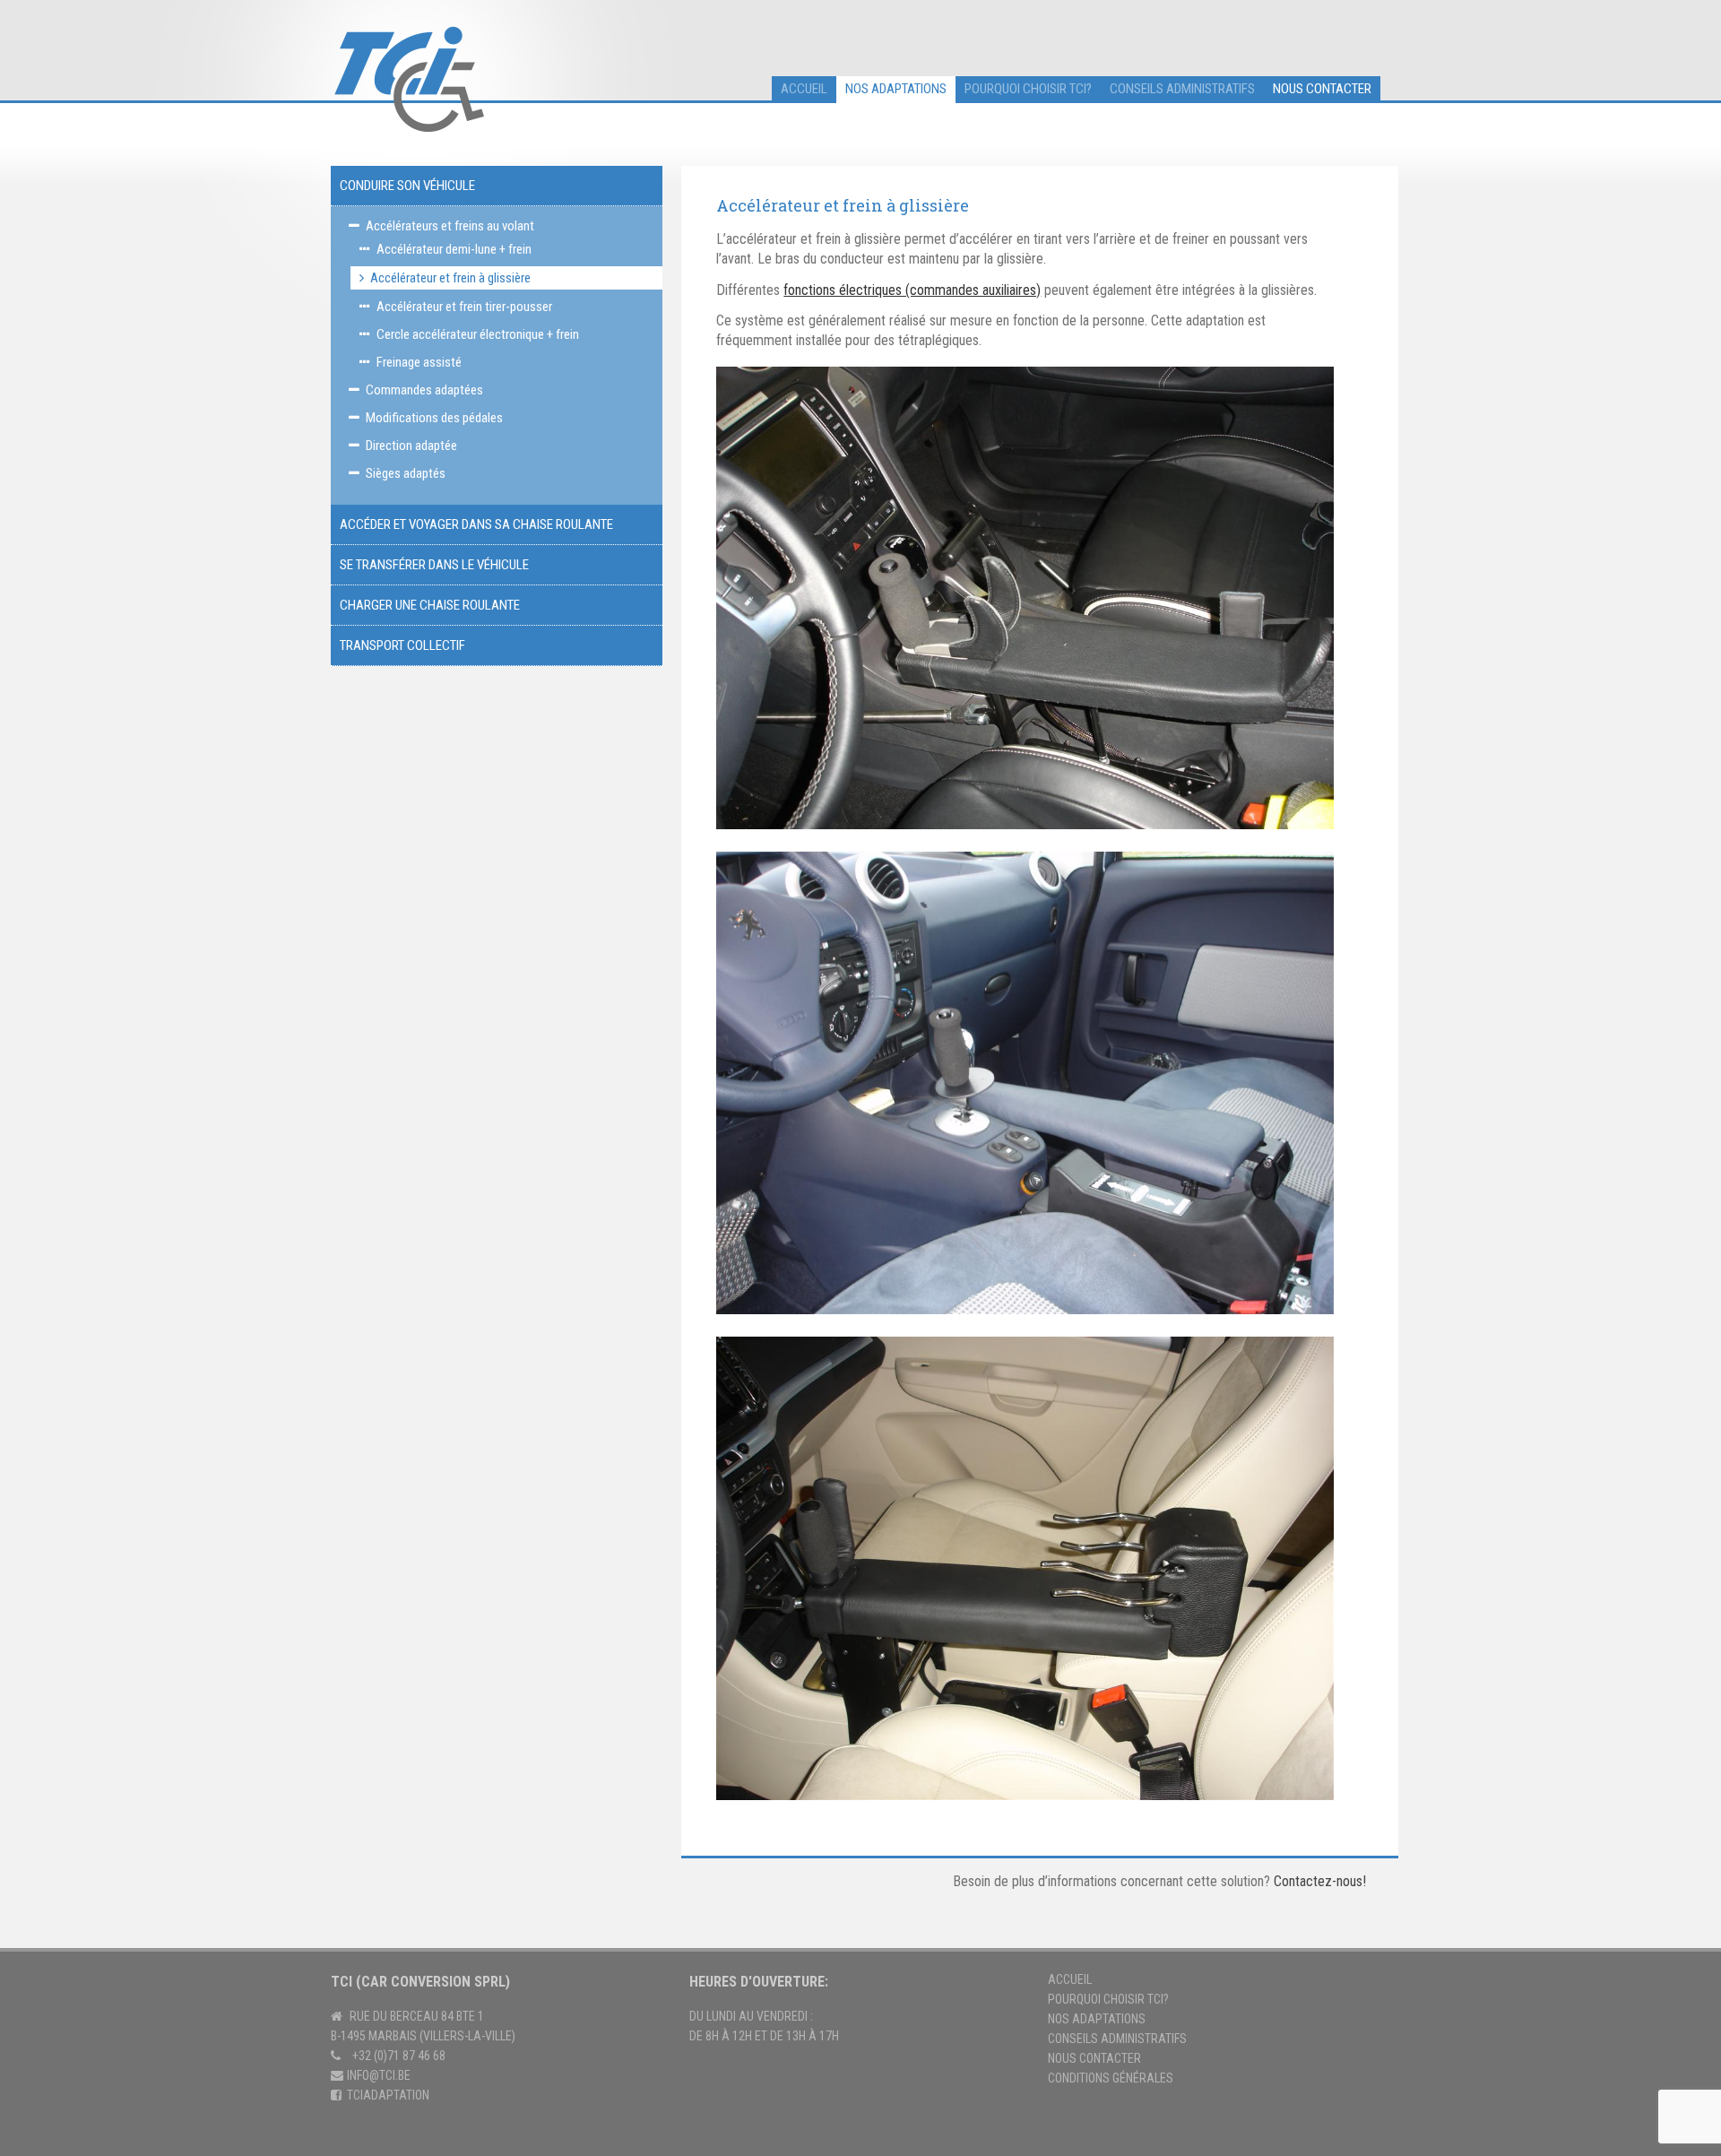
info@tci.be (379, 2075)
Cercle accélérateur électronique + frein (478, 334)
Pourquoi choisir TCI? (1028, 89)
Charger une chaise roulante (430, 605)
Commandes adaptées (424, 390)
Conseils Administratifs (1117, 2039)
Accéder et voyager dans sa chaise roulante (476, 524)
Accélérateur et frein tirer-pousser (464, 307)
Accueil (1070, 1979)
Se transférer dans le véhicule (434, 565)
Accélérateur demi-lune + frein (454, 249)
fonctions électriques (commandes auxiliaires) (912, 290)
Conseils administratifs (1182, 89)
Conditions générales (1111, 2078)
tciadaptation (388, 2095)
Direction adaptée (411, 446)
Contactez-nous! (1320, 1881)
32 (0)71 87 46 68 (402, 2056)
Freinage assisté (419, 362)
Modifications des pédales (434, 418)
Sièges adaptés (406, 473)
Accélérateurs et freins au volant (450, 226)
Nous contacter (1322, 89)
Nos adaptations (896, 89)
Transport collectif (402, 645)
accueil (804, 89)
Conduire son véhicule (407, 186)
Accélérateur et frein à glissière (450, 278)
